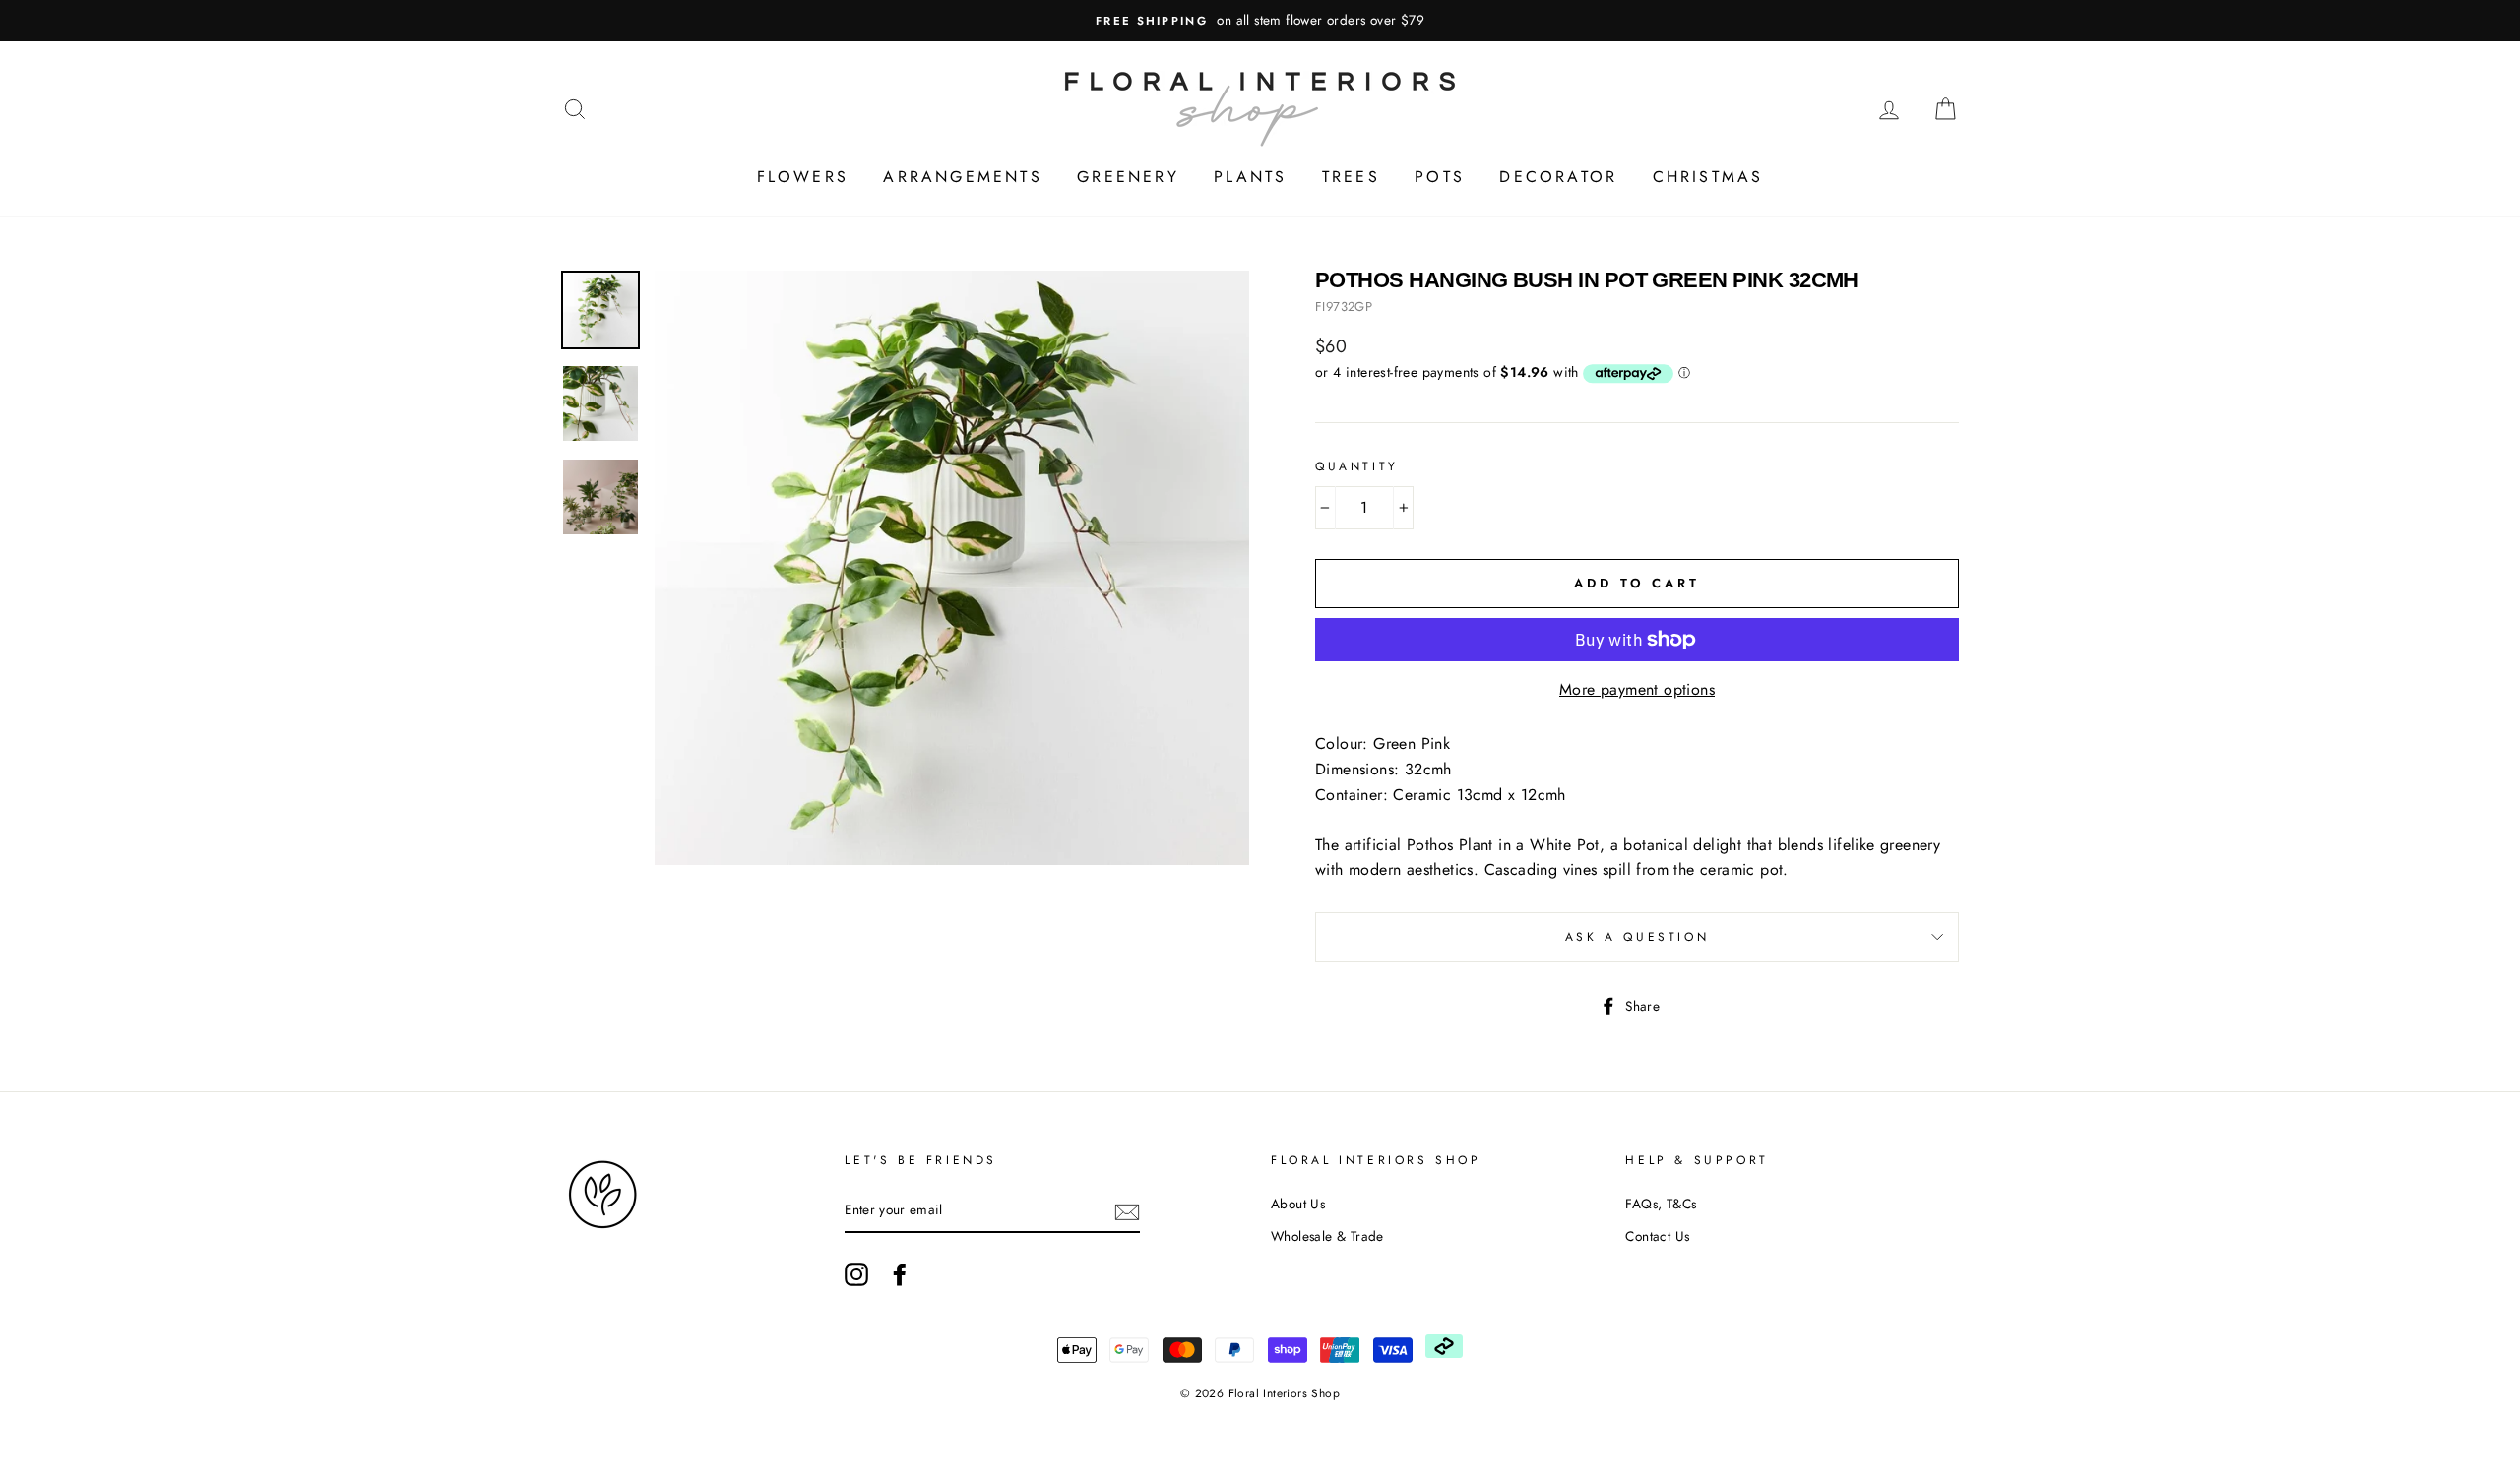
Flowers (803, 177)
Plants (1250, 177)
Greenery (1128, 177)
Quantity (1357, 466)
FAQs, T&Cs (1661, 1204)
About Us (1298, 1204)
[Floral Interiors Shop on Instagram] (856, 1274)
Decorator (1558, 177)
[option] (1260, 21)
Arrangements (962, 177)
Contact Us (1657, 1236)
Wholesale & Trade (1327, 1236)
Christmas (1708, 177)
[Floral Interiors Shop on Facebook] (900, 1274)
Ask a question (1637, 937)
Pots (1440, 177)
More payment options (1637, 689)
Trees (1351, 177)
